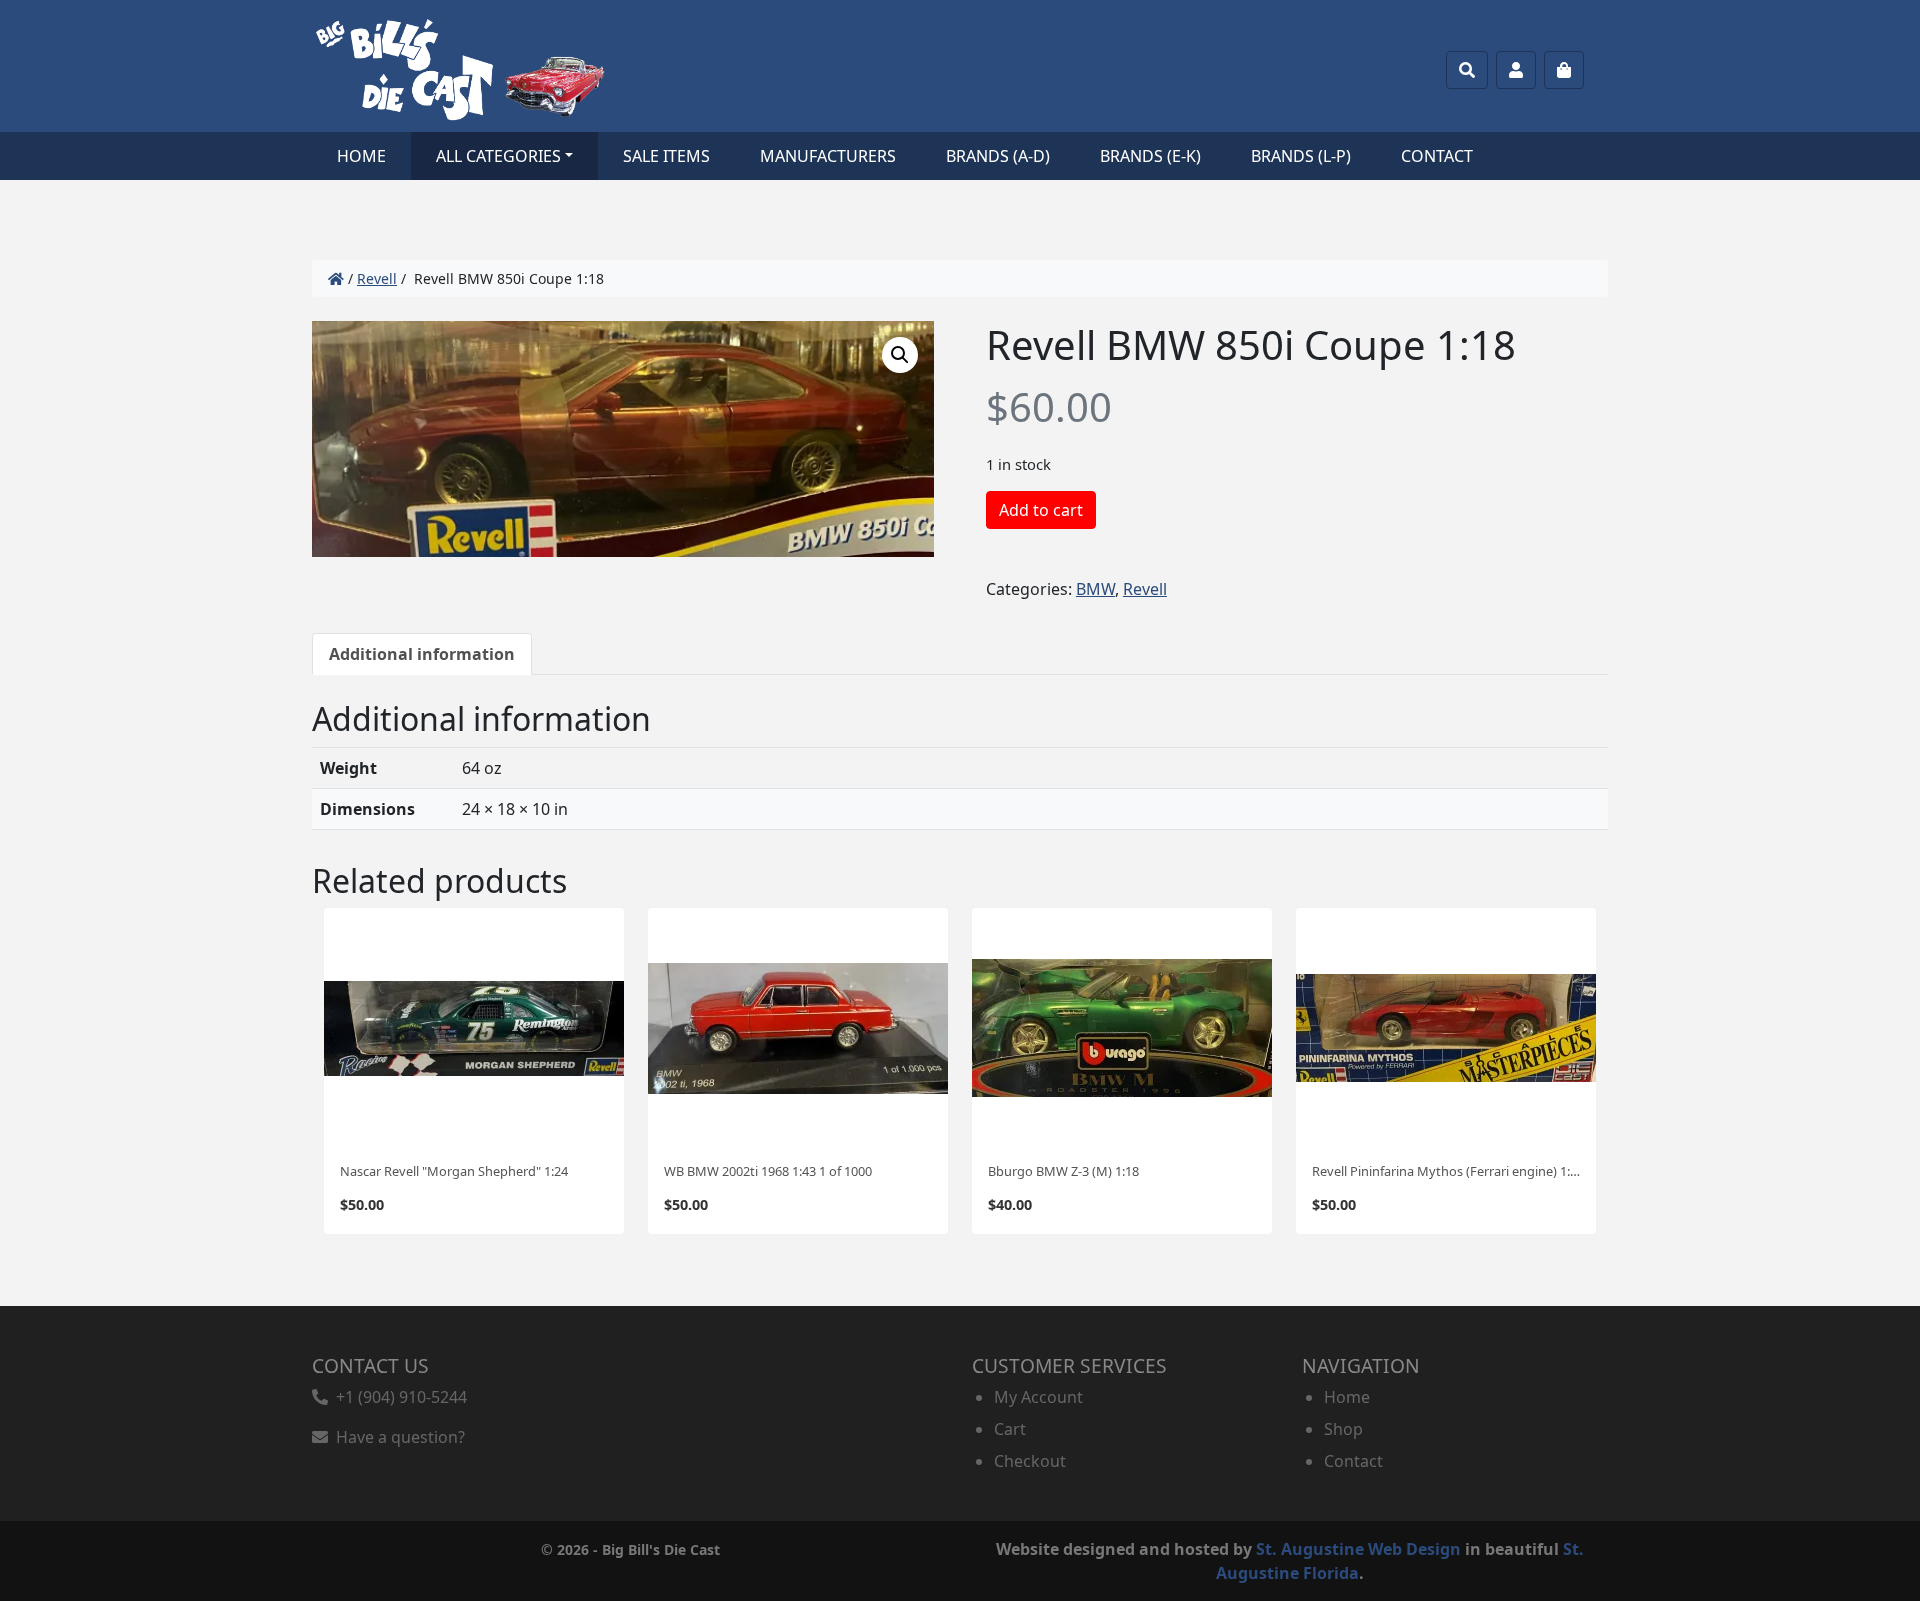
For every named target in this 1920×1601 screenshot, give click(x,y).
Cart (1010, 1429)
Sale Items (666, 156)
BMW (1095, 589)
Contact (1437, 156)
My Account (1038, 1397)
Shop (1343, 1429)
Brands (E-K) (1150, 156)
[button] (900, 355)
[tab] (422, 654)
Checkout (1030, 1461)
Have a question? (396, 1437)
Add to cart (1041, 510)
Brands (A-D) (998, 156)
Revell (377, 278)
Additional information (422, 654)
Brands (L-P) (1301, 156)
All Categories (498, 156)
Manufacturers (828, 156)
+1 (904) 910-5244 (397, 1397)
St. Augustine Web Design (1358, 1549)
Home (361, 156)
